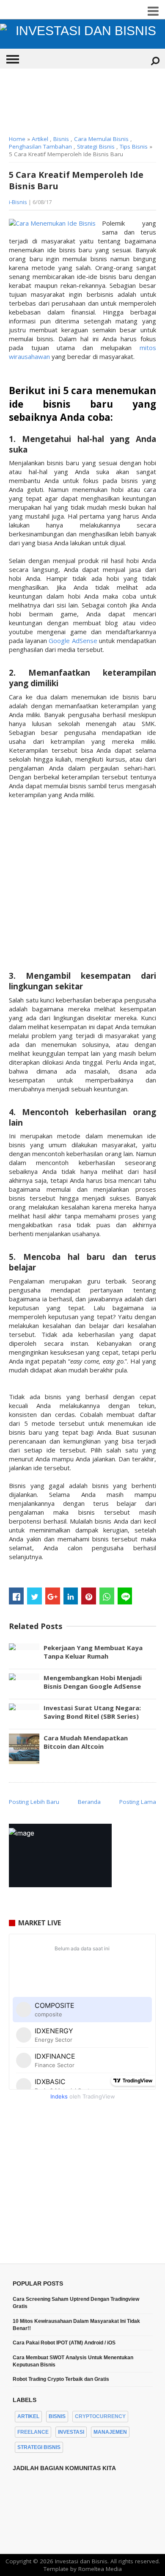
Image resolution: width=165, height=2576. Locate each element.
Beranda (89, 1802)
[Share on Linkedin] (71, 1596)
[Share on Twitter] (34, 1596)
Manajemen (110, 2432)
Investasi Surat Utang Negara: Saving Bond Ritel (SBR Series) (92, 1712)
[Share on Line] (125, 1596)
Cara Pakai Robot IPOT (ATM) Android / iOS (64, 2343)
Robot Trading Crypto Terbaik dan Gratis (61, 2379)
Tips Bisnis (134, 146)
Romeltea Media (100, 2569)
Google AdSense (73, 641)
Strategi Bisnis (96, 146)
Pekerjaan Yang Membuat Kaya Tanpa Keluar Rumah (93, 1652)
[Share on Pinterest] (89, 1596)
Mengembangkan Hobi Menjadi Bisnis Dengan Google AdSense (93, 1682)
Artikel (40, 139)
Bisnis (61, 139)
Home (17, 139)
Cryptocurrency (100, 2416)
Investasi (71, 2432)
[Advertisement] (82, 102)
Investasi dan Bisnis (81, 2561)
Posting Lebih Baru (34, 1802)
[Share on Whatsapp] (107, 1596)
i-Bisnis (18, 202)
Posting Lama (138, 1802)
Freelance (33, 2432)
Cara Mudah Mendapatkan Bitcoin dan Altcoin (86, 1742)
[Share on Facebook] (16, 1596)
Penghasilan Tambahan (40, 146)
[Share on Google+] (53, 1596)
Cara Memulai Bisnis (101, 139)
